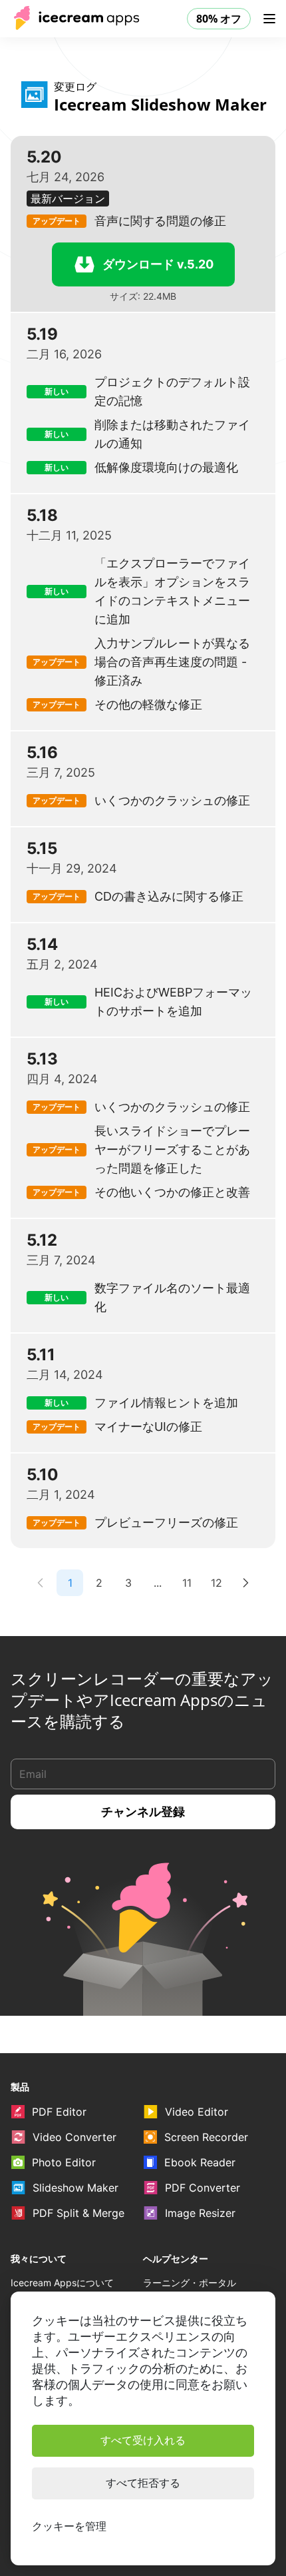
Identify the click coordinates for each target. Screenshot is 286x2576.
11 (187, 1583)
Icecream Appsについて (62, 2283)
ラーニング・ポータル (190, 2283)
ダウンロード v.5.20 (158, 264)
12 (216, 1583)
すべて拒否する (143, 2483)
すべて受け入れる (143, 2440)
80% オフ (219, 19)
